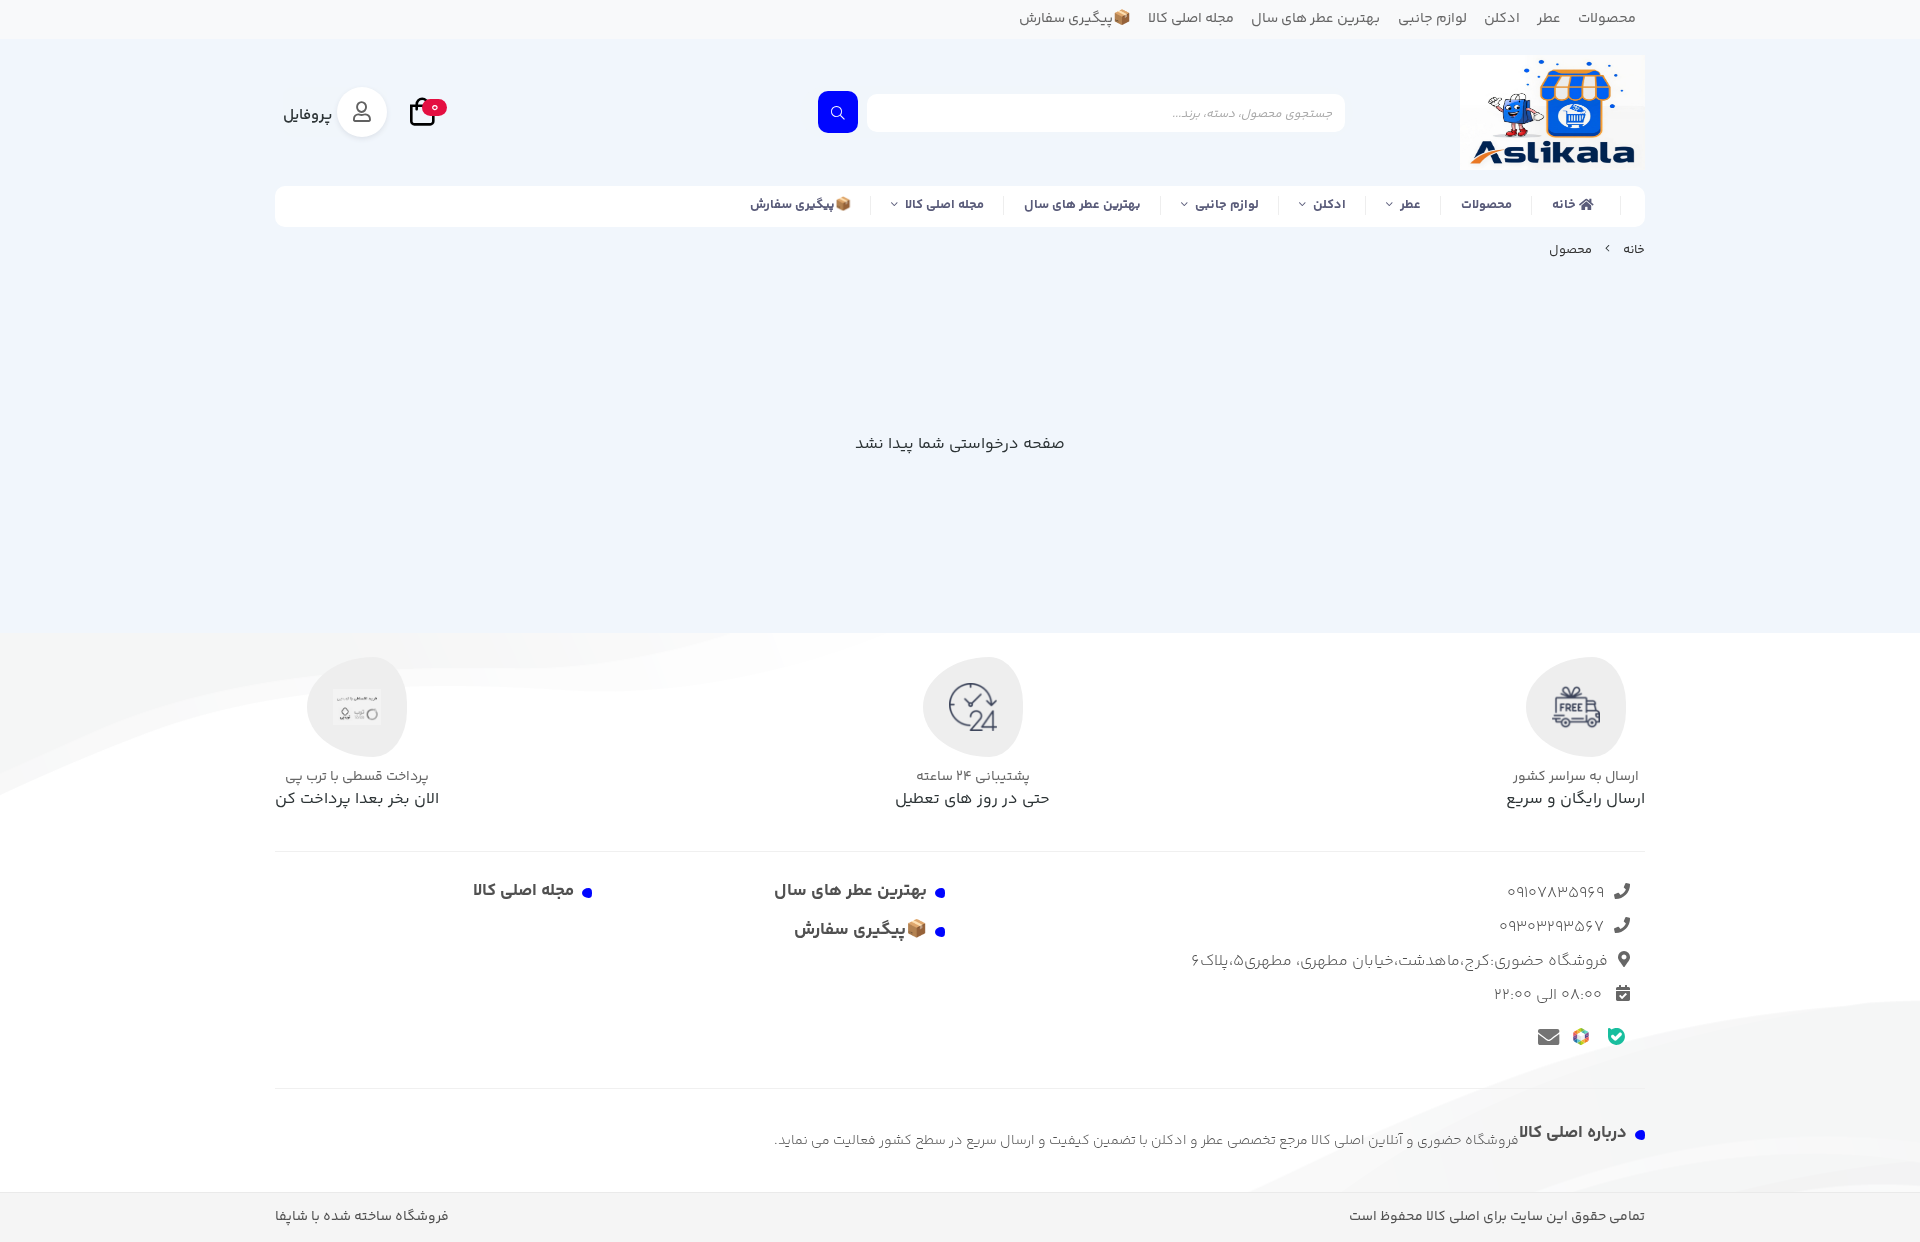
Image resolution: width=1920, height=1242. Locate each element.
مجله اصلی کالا (944, 205)
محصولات (1486, 205)
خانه (1565, 205)
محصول (1570, 250)
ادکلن (1329, 205)
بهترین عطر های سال (1082, 205)
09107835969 (1555, 893)
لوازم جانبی (1227, 205)
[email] (1545, 1036)
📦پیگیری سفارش (800, 205)
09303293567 (1551, 927)
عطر (1410, 205)
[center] (838, 112)
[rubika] (1581, 1035)
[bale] (1616, 1035)
